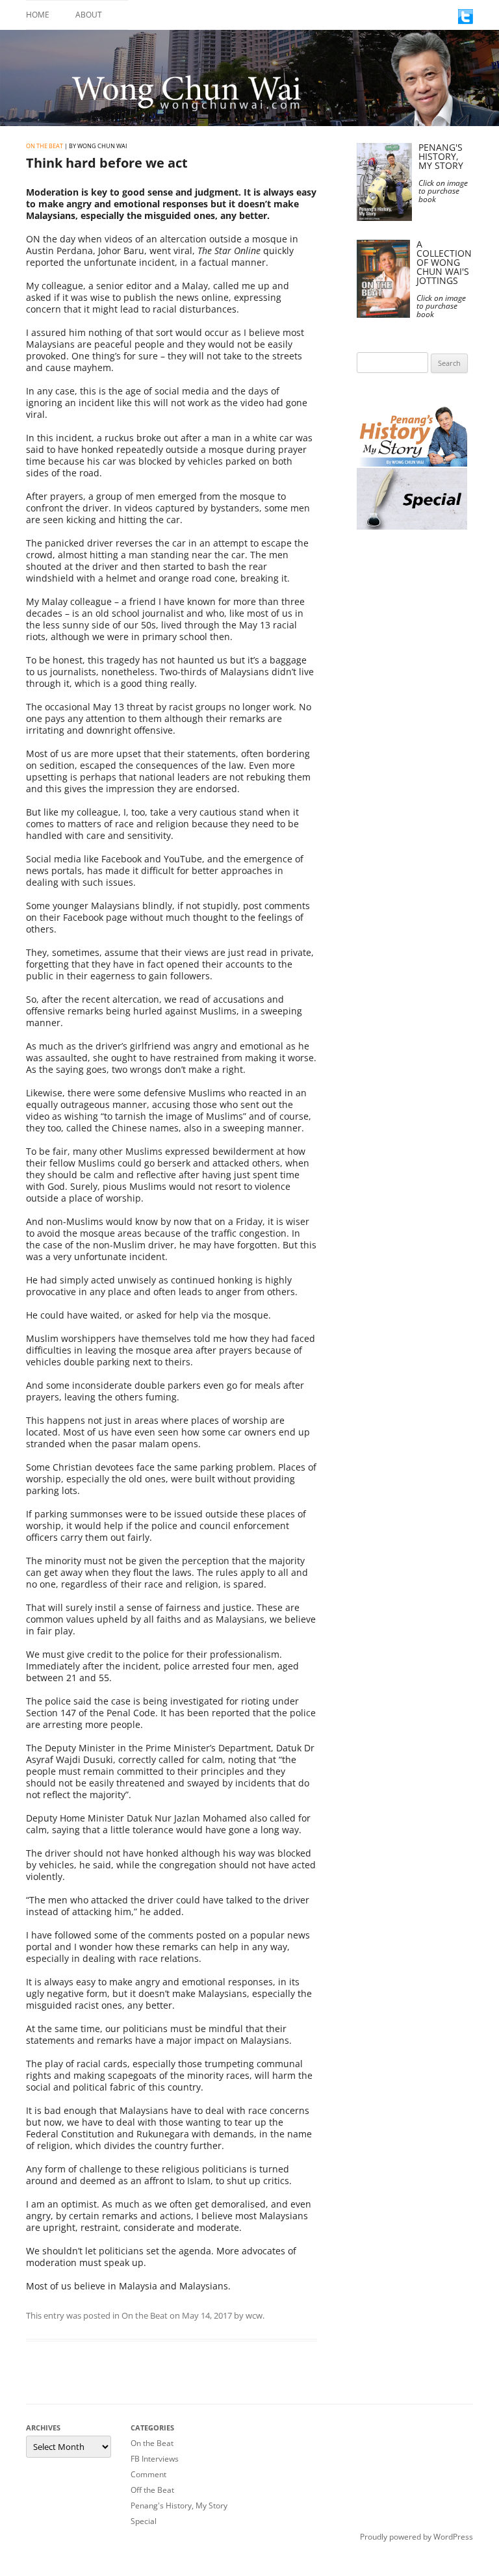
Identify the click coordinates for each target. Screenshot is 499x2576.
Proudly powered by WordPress (416, 2537)
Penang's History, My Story (179, 2505)
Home (38, 15)
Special (144, 2521)
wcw (254, 2315)
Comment (148, 2474)
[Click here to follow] (466, 20)
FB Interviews (155, 2459)
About (89, 15)
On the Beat (45, 146)
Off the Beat (152, 2490)
